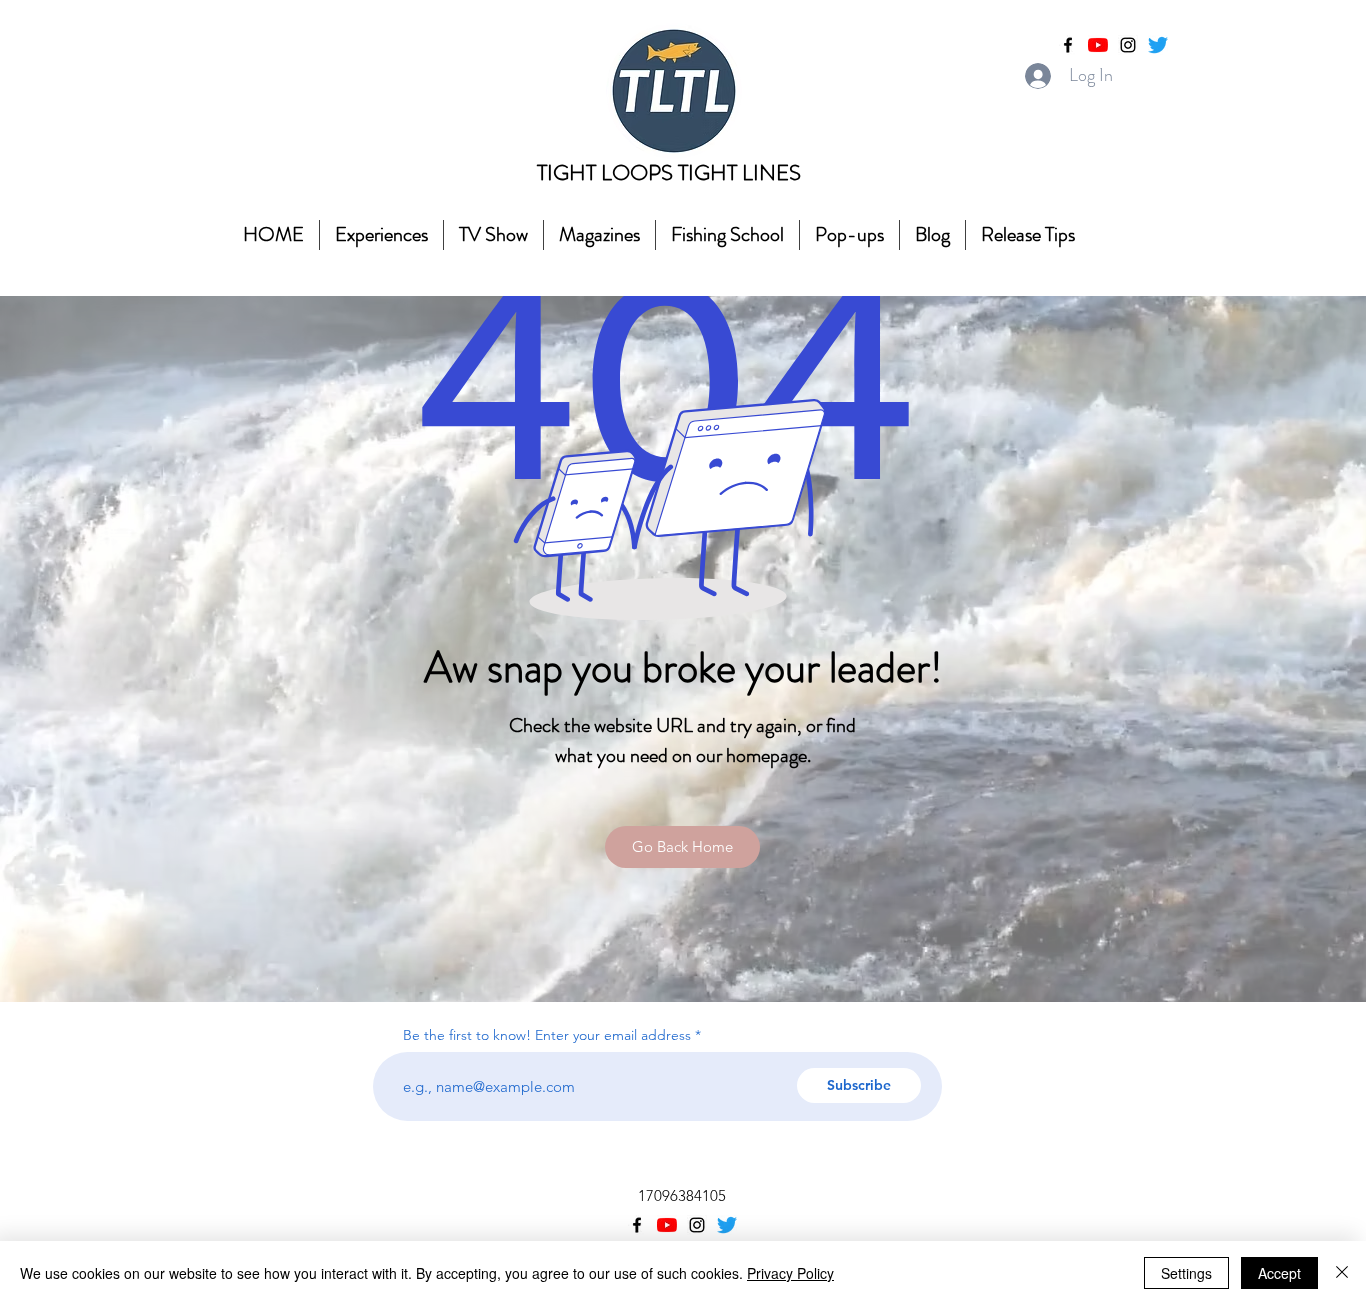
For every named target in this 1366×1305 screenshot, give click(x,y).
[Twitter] (1158, 45)
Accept (1279, 1273)
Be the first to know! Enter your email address (549, 1035)
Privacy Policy (790, 1273)
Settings (1186, 1273)
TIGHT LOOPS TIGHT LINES (669, 172)
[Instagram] (1128, 45)
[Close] (1342, 1273)
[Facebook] (1068, 45)
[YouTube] (1098, 45)
